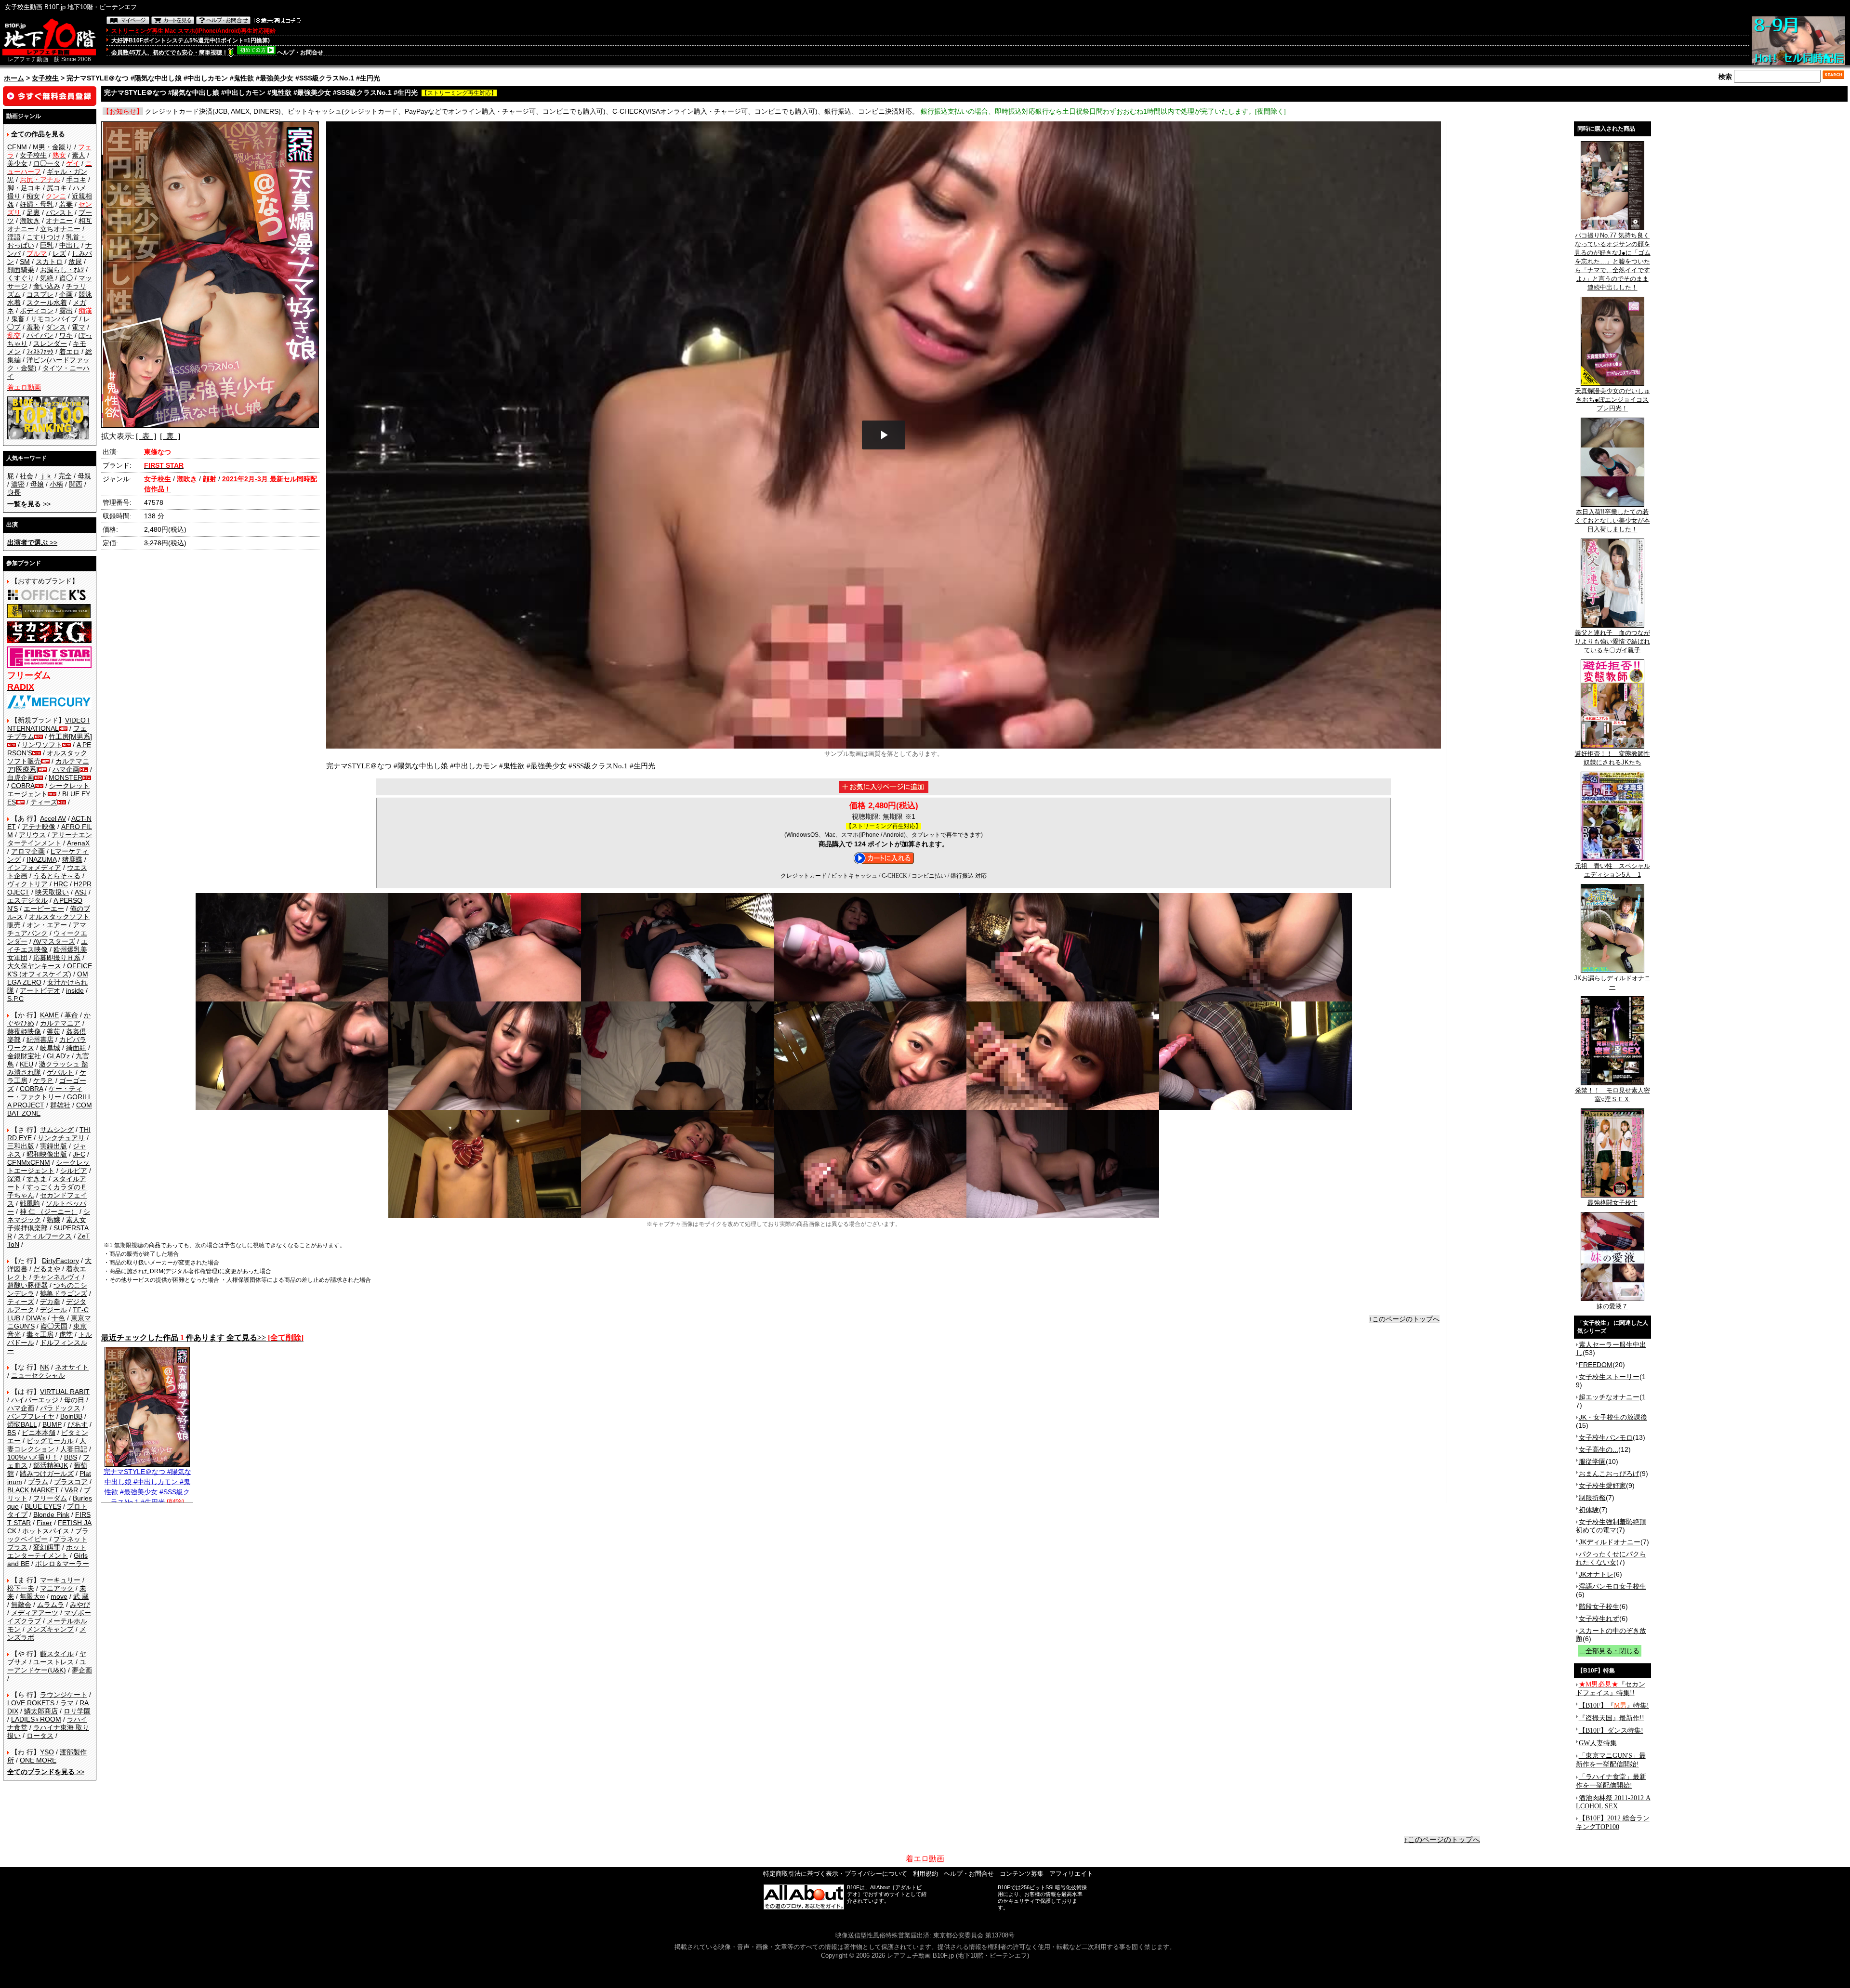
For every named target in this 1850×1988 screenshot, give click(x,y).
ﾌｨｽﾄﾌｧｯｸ (40, 352)
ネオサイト (72, 1367)
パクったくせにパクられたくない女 (1611, 1558)
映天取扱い (52, 892)
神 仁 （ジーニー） (49, 1211)
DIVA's (36, 1318)
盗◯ (66, 278)
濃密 (18, 484)
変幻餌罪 (47, 1547)
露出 (66, 311)
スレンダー (50, 343)
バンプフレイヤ (31, 1416)
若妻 (66, 204)
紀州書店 (40, 1040)
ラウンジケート (64, 1695)
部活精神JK (51, 1465)
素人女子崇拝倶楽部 (47, 1224)
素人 (79, 155)
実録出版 (53, 1146)
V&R (71, 1490)
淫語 (14, 237)
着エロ (69, 352)
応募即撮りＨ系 (57, 958)
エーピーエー (44, 908)
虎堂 (66, 1334)
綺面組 (76, 1048)
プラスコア (71, 1482)
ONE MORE (38, 1760)
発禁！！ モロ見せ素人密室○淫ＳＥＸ (1612, 1095)
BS (12, 1433)
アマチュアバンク (47, 929)
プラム (38, 1482)
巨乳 (47, 245)
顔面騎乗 (21, 270)
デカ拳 (50, 1302)
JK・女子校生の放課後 (1613, 1417)
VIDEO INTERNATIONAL (48, 724)
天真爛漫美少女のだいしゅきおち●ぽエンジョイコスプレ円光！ (1612, 400)
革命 (71, 1015)
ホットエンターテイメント (47, 1551)
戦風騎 (30, 1203)
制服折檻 (1592, 1498)
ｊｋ (46, 476)
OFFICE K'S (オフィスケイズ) (50, 970)
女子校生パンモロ (1606, 1437)
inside (75, 990)
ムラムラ (51, 1605)
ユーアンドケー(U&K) (47, 1666)
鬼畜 (18, 319)
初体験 (1589, 1510)
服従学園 (1592, 1461)
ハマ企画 (66, 769)
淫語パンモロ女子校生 (1612, 1586)
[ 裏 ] (170, 436)
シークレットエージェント (48, 1166)
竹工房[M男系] (70, 737)
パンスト (59, 212)
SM (25, 262)
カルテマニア (60, 1023)
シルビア (74, 1171)
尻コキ (57, 188)
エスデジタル (27, 900)
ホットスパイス (46, 1531)
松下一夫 (21, 1588)
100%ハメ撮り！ (33, 1457)
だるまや (47, 1269)
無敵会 (21, 1605)
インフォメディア (34, 868)
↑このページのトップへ (1404, 1319)
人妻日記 (74, 1449)
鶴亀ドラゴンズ (64, 1293)
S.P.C (15, 999)
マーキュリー (60, 1580)
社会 (26, 476)
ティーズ (44, 802)
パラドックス (60, 1408)
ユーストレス (53, 1662)
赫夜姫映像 (24, 1031)
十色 (58, 1318)
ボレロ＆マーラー (62, 1564)
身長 (14, 492)
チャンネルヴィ (57, 1277)
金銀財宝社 (24, 1056)
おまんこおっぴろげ (1609, 1474)
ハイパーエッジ (35, 1400)
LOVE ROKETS (31, 1703)
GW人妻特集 (1598, 1743)
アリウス (32, 835)
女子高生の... (1599, 1449)
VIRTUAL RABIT (65, 1392)
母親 (84, 476)
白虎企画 (21, 777)
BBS (71, 1457)
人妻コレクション (47, 1445)
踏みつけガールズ (47, 1474)
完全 (65, 476)
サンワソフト (42, 745)
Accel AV (53, 818)
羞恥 (33, 327)
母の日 (74, 1400)
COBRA (23, 786)
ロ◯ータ (47, 163)
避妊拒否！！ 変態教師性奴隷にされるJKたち (1612, 758)
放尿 (75, 262)
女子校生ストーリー (1609, 1377)
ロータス (40, 1736)
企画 (66, 294)
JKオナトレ (1596, 1574)
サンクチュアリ (61, 1138)
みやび (80, 1605)
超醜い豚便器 (27, 1285)
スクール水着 (47, 303)
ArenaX (78, 843)
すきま (37, 1179)
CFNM (17, 147)
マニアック (57, 1588)
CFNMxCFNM (29, 1162)
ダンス (56, 327)
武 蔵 (81, 1596)
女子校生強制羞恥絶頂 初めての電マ (1611, 1526)
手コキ (76, 180)
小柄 (56, 484)
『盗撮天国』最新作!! (1612, 1718)
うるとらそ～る (57, 876)
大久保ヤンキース (34, 966)
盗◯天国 (54, 1326)
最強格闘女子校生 (1612, 1203)
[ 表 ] (146, 436)
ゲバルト (60, 1072)
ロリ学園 (77, 1711)
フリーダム (50, 1498)
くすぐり (21, 278)
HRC (61, 884)
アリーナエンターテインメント (50, 839)
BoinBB (71, 1416)
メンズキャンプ (50, 1629)
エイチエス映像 (47, 945)
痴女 (33, 196)
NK (45, 1367)
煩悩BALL (22, 1424)
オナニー (59, 221)
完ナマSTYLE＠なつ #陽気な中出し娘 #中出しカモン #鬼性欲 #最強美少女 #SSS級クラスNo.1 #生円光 (147, 1487)
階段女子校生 (1599, 1606)
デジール (53, 1310)
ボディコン (37, 311)
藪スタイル (57, 1654)
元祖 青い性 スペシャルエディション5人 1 (1612, 870)
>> (29, 504)
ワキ (66, 335)
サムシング (57, 1130)
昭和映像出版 (47, 1154)
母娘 (37, 484)
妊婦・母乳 (37, 204)
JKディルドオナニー (1610, 1542)
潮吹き (30, 221)
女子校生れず (1599, 1619)
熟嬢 (53, 1220)
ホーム (14, 78)
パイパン (40, 335)
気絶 (47, 278)
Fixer (44, 1523)
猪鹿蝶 (72, 859)
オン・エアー (47, 925)
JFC (79, 1154)
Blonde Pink (51, 1514)
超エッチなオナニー (1609, 1397)
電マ (79, 327)
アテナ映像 (39, 827)
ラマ (67, 1703)
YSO (47, 1752)
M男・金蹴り (53, 147)
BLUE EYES (43, 1506)
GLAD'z (58, 1056)
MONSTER (66, 777)
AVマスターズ (54, 941)
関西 (76, 484)
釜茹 (53, 1031)
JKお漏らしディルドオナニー (1612, 982)
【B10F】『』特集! (1614, 1705)
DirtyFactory (60, 1261)
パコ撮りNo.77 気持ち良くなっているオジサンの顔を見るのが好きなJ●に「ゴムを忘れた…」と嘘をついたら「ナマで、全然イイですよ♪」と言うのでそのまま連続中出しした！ (1612, 261)
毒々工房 (40, 1334)
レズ (59, 253)
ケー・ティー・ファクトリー (45, 1093)
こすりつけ (43, 237)
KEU (26, 1064)
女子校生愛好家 (1602, 1486)
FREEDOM (1596, 1365)
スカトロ (49, 262)
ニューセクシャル (38, 1375)
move (59, 1596)
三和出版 (21, 1146)
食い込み (47, 286)
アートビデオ (40, 990)
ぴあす (78, 1424)
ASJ (81, 892)
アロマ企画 (28, 851)
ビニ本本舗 (39, 1433)
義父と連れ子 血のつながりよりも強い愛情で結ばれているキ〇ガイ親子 (1612, 641)
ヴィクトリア (27, 884)
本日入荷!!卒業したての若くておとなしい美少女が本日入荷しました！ (1612, 520)
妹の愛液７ (1612, 1306)
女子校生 (45, 78)
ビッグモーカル (50, 1441)
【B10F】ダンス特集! (1611, 1731)
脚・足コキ (24, 188)
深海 (14, 1179)
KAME (49, 1015)
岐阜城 (50, 1048)
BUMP (52, 1424)
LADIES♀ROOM (36, 1719)
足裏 (33, 212)
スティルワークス (45, 1236)
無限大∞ (32, 1596)
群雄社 (60, 1105)
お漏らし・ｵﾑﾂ (62, 270)
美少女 (17, 163)
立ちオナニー (60, 229)
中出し (69, 245)
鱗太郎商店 (41, 1711)
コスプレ (40, 294)
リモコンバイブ (54, 319)
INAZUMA (41, 859)
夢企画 (82, 1670)
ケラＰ (43, 1080)
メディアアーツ (35, 1613)
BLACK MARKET (33, 1490)
